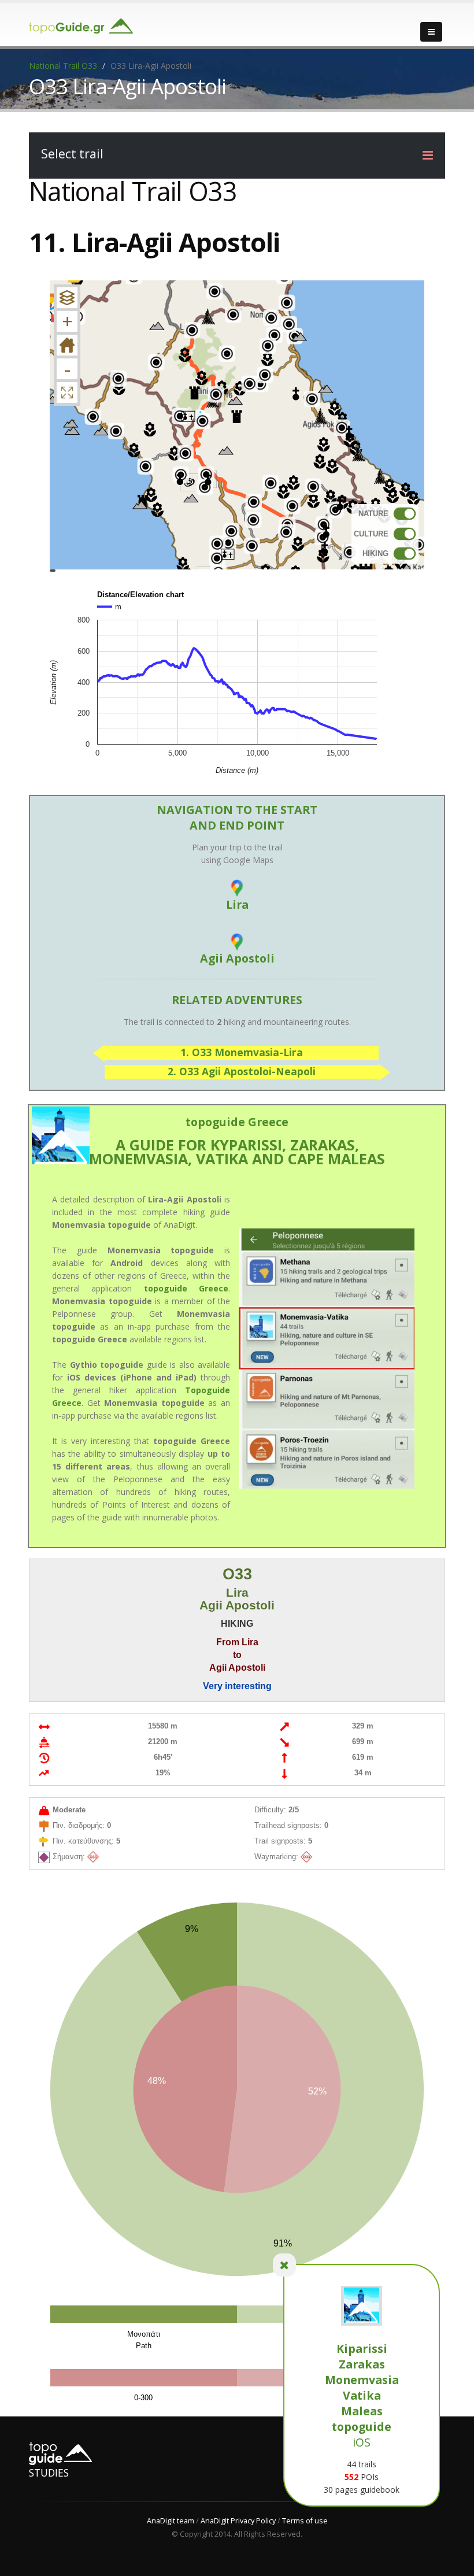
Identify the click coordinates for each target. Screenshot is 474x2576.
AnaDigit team (171, 2521)
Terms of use (305, 2521)
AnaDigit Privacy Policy (238, 2521)
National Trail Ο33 (63, 66)
